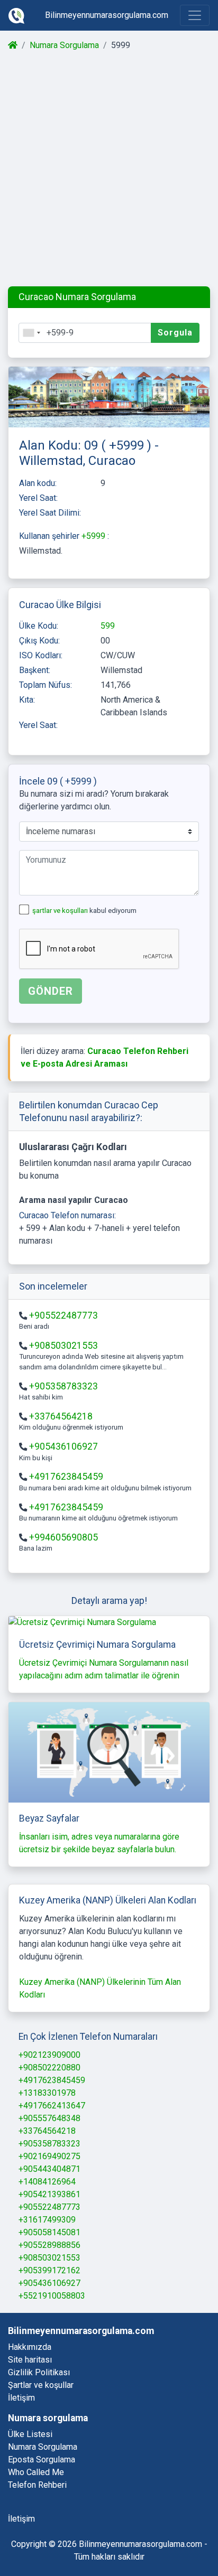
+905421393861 (49, 2194)
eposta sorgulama (42, 2460)
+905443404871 (49, 2169)
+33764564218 (61, 1416)
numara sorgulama (43, 2447)
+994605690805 (63, 1537)
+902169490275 (49, 2156)
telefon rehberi (37, 2485)
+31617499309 (47, 2220)
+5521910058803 (52, 2296)
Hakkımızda (30, 2347)
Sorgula (175, 333)
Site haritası (30, 2360)
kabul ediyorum (84, 911)
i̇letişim (21, 2519)
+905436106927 (63, 1446)
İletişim (21, 2398)
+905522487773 (63, 1315)
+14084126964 (47, 2182)
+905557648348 (49, 2118)
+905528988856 (49, 2245)
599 (108, 626)
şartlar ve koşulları (61, 911)
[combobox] (31, 333)
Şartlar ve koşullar (41, 2385)
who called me (36, 2472)
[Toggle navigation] (195, 15)
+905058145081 (49, 2232)
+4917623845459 (66, 1477)
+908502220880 (49, 2068)
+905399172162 (49, 2270)
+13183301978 (47, 2093)
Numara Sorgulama (64, 45)
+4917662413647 (52, 2106)
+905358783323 (63, 1386)
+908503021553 (63, 1346)
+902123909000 (49, 2055)
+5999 (94, 536)
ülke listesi (30, 2434)
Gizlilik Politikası (39, 2372)
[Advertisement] (109, 169)
